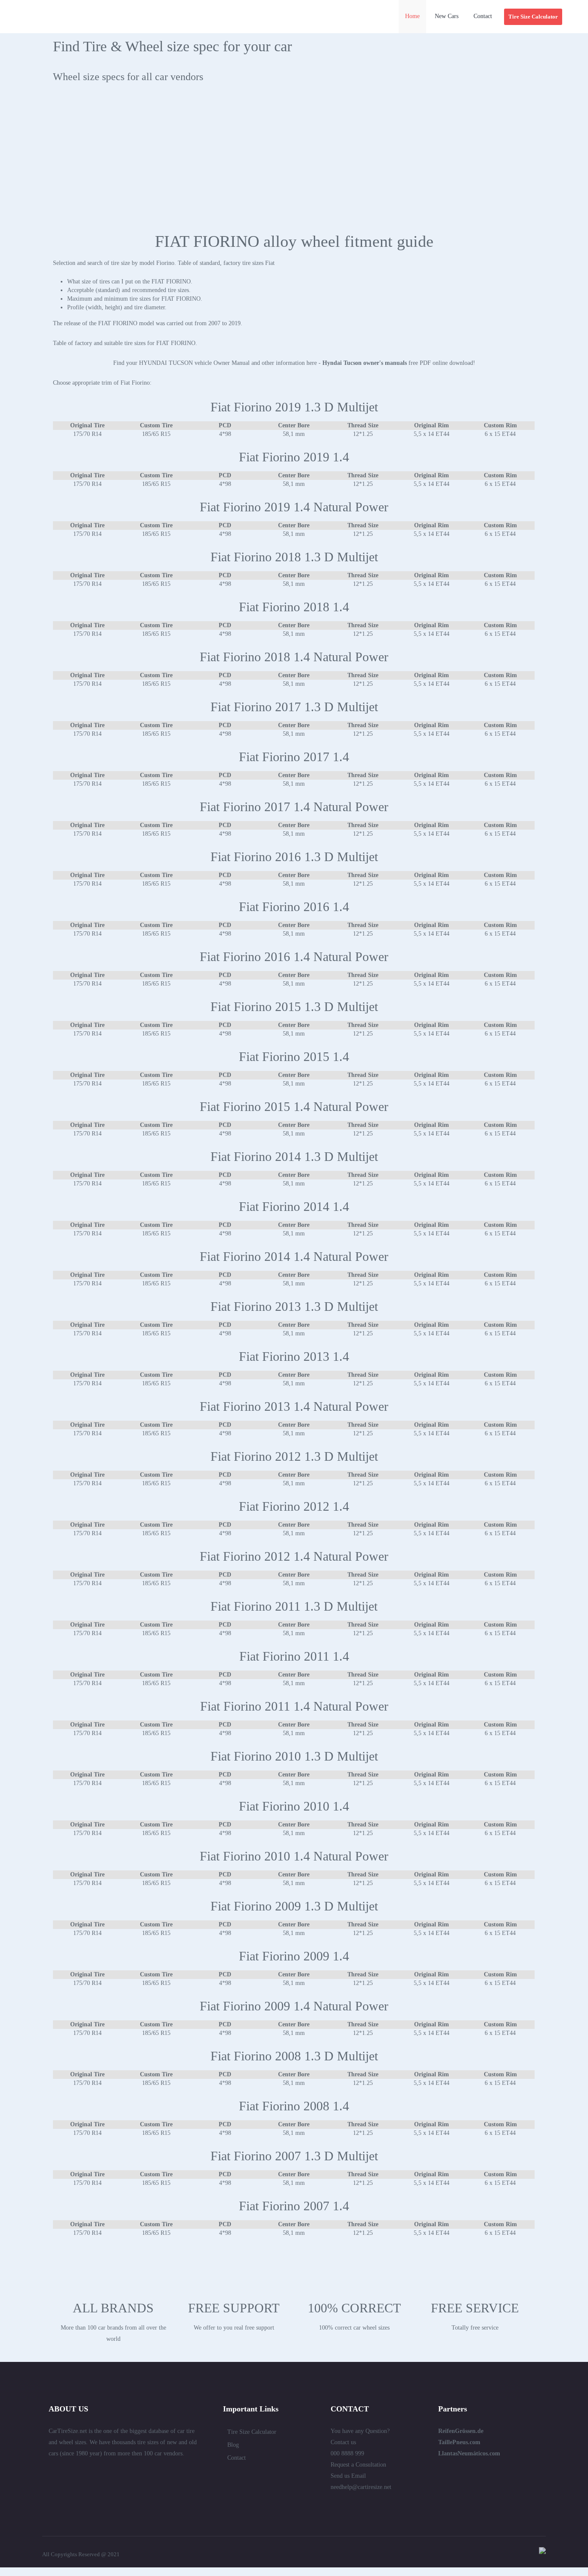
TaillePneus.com (459, 2442)
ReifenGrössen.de (461, 2431)
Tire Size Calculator (252, 2432)
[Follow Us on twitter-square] (52, 2472)
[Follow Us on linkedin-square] (68, 2472)
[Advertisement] (294, 163)
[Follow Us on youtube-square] (130, 2472)
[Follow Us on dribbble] (114, 2472)
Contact (237, 2458)
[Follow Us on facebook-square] (83, 2472)
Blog (233, 2445)
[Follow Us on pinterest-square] (99, 2472)
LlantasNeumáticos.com (469, 2453)
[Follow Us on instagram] (145, 2472)
